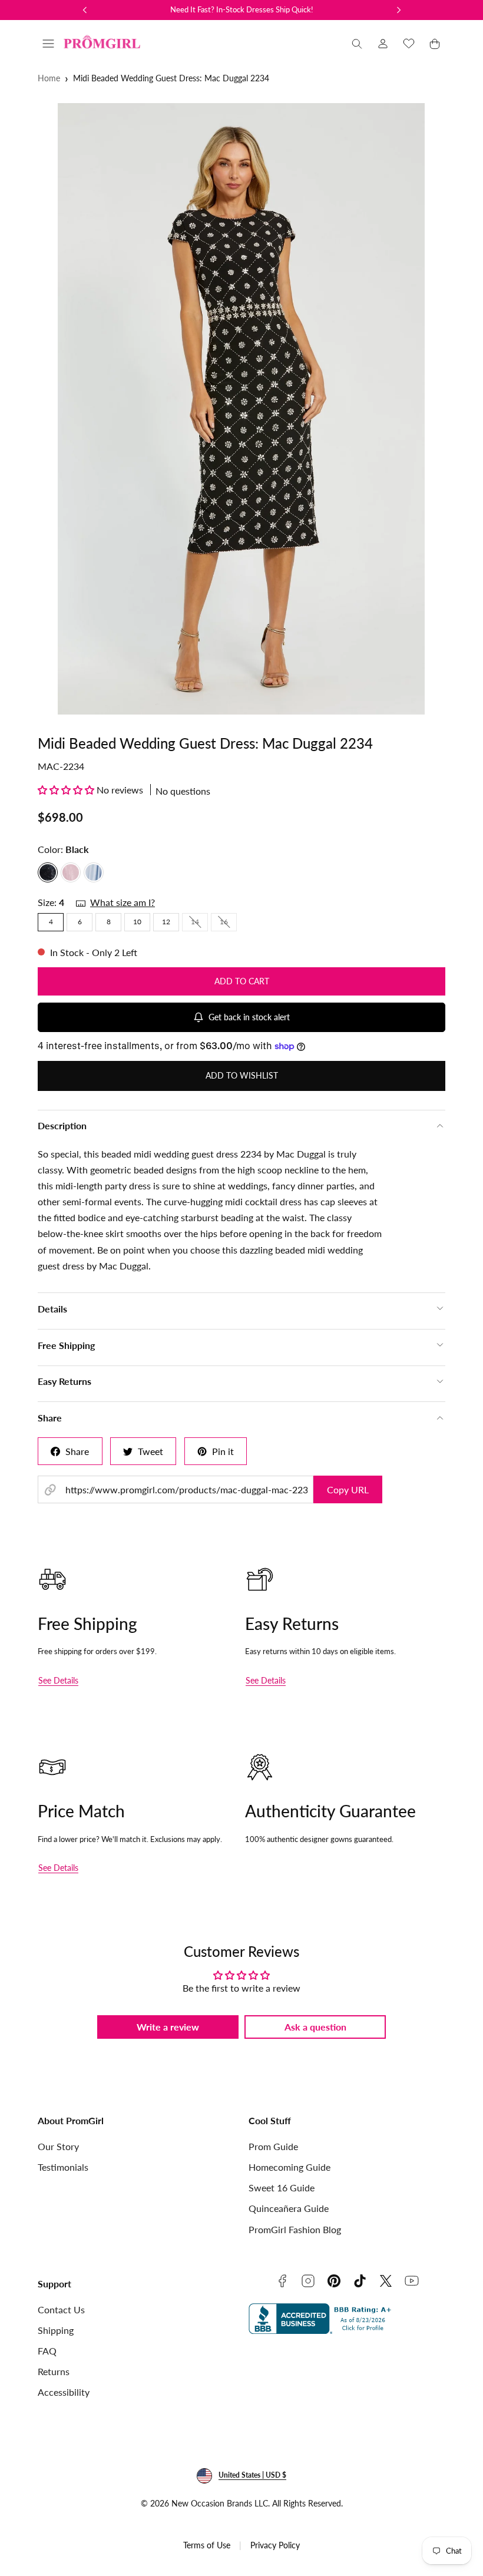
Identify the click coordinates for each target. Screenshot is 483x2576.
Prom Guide (273, 2146)
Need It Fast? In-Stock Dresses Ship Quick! (242, 9)
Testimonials (63, 2167)
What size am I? (123, 902)
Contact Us (61, 2309)
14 (199, 924)
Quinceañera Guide (289, 2208)
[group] (241, 409)
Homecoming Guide (290, 2167)
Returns (54, 2371)
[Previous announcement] (85, 10)
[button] (48, 44)
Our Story (58, 2146)
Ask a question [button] (315, 2027)
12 (166, 922)
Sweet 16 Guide (282, 2188)
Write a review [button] (168, 2027)
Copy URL (348, 1489)
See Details (58, 1680)
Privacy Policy (275, 2545)
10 (137, 922)
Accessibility (64, 2392)
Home (49, 78)
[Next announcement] (399, 10)
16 (228, 924)
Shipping (56, 2330)
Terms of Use (207, 2545)
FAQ (47, 2351)
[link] (383, 44)
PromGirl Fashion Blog (295, 2229)
